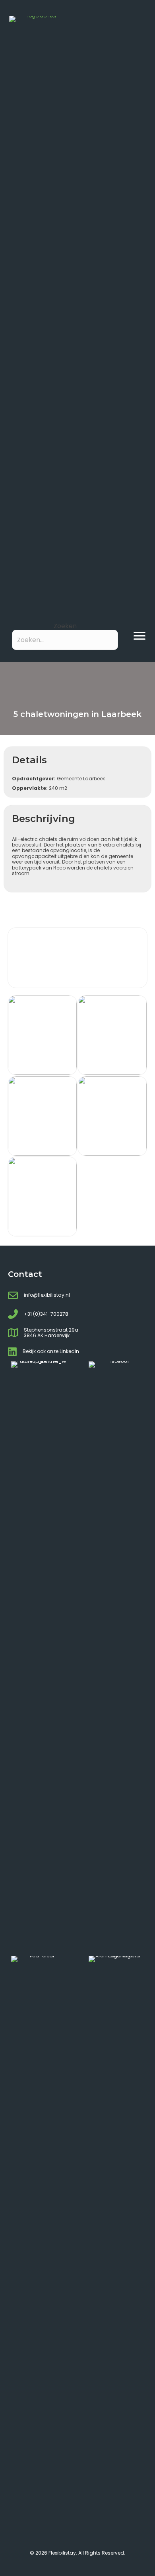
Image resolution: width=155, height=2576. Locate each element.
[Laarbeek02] (112, 1116)
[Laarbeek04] (112, 1035)
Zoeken (65, 626)
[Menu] (139, 636)
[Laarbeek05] (42, 1035)
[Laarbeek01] (42, 1196)
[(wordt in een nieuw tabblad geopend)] (39, 1658)
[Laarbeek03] (42, 1116)
